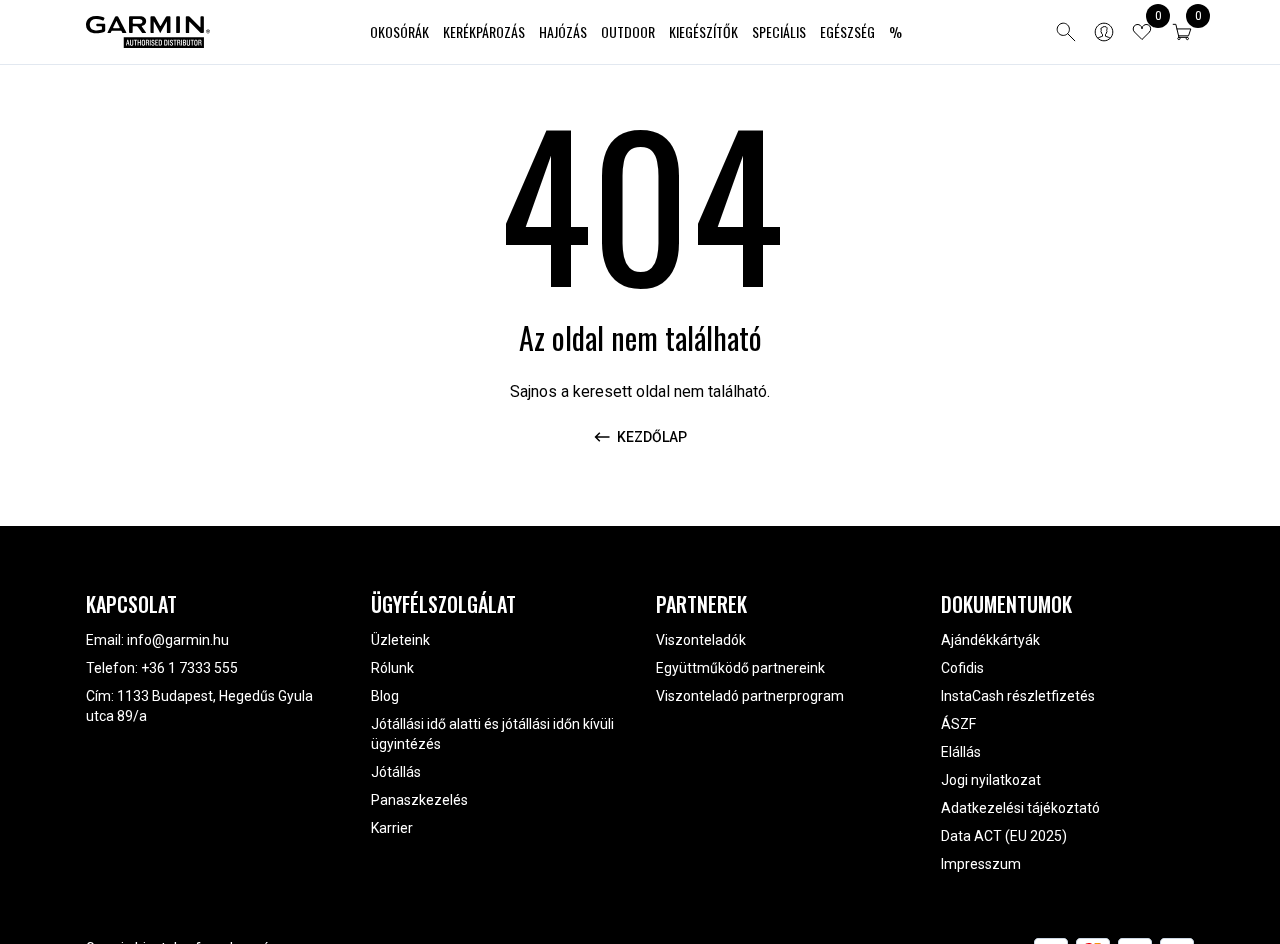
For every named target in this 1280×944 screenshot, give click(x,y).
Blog (385, 696)
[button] (1182, 32)
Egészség (847, 31)
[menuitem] (399, 32)
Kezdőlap (652, 437)
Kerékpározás (484, 31)
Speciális (779, 31)
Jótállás (396, 772)
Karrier (392, 828)
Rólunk (392, 668)
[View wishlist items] (1142, 32)
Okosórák (399, 31)
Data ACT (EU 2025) (1004, 836)
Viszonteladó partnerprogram (750, 696)
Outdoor (628, 31)
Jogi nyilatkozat (991, 780)
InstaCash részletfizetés (1018, 696)
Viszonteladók (701, 640)
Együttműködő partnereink (740, 668)
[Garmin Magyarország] (148, 32)
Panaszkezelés (419, 800)
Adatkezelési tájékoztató (1020, 808)
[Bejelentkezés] (1104, 32)
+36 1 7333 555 (189, 668)
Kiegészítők (703, 31)
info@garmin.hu (178, 640)
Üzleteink (400, 640)
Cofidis (962, 668)
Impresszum (981, 864)
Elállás (961, 752)
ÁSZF (958, 724)
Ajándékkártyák (990, 640)
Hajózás (563, 31)
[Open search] (1066, 32)
